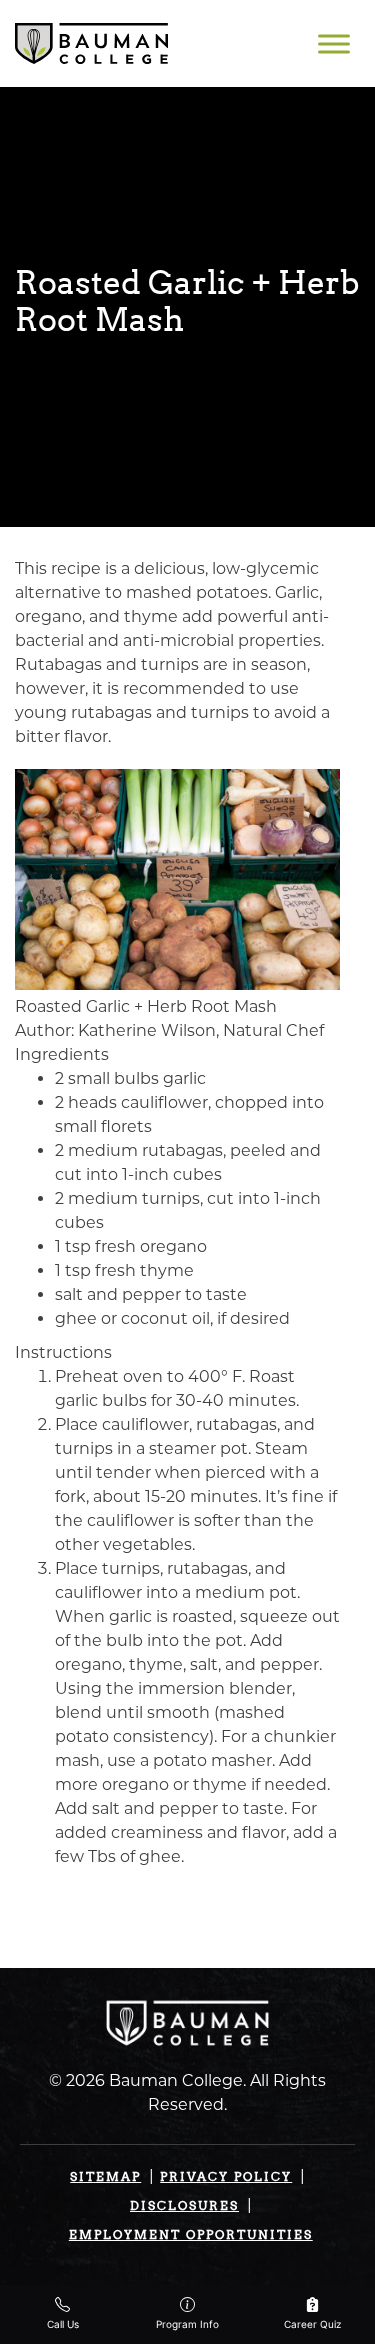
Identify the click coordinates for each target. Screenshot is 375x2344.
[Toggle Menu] (334, 43)
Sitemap (105, 2176)
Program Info (187, 2324)
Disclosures (184, 2205)
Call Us (63, 2324)
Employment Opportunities (191, 2234)
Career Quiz (312, 2324)
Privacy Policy (226, 2176)
